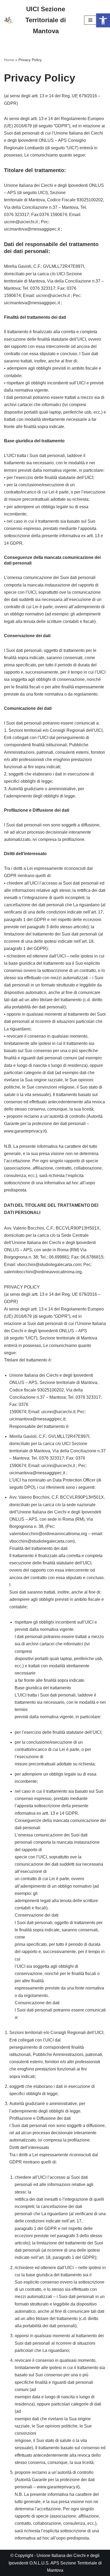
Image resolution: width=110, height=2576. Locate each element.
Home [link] (9, 60)
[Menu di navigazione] (90, 20)
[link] (103, 20)
